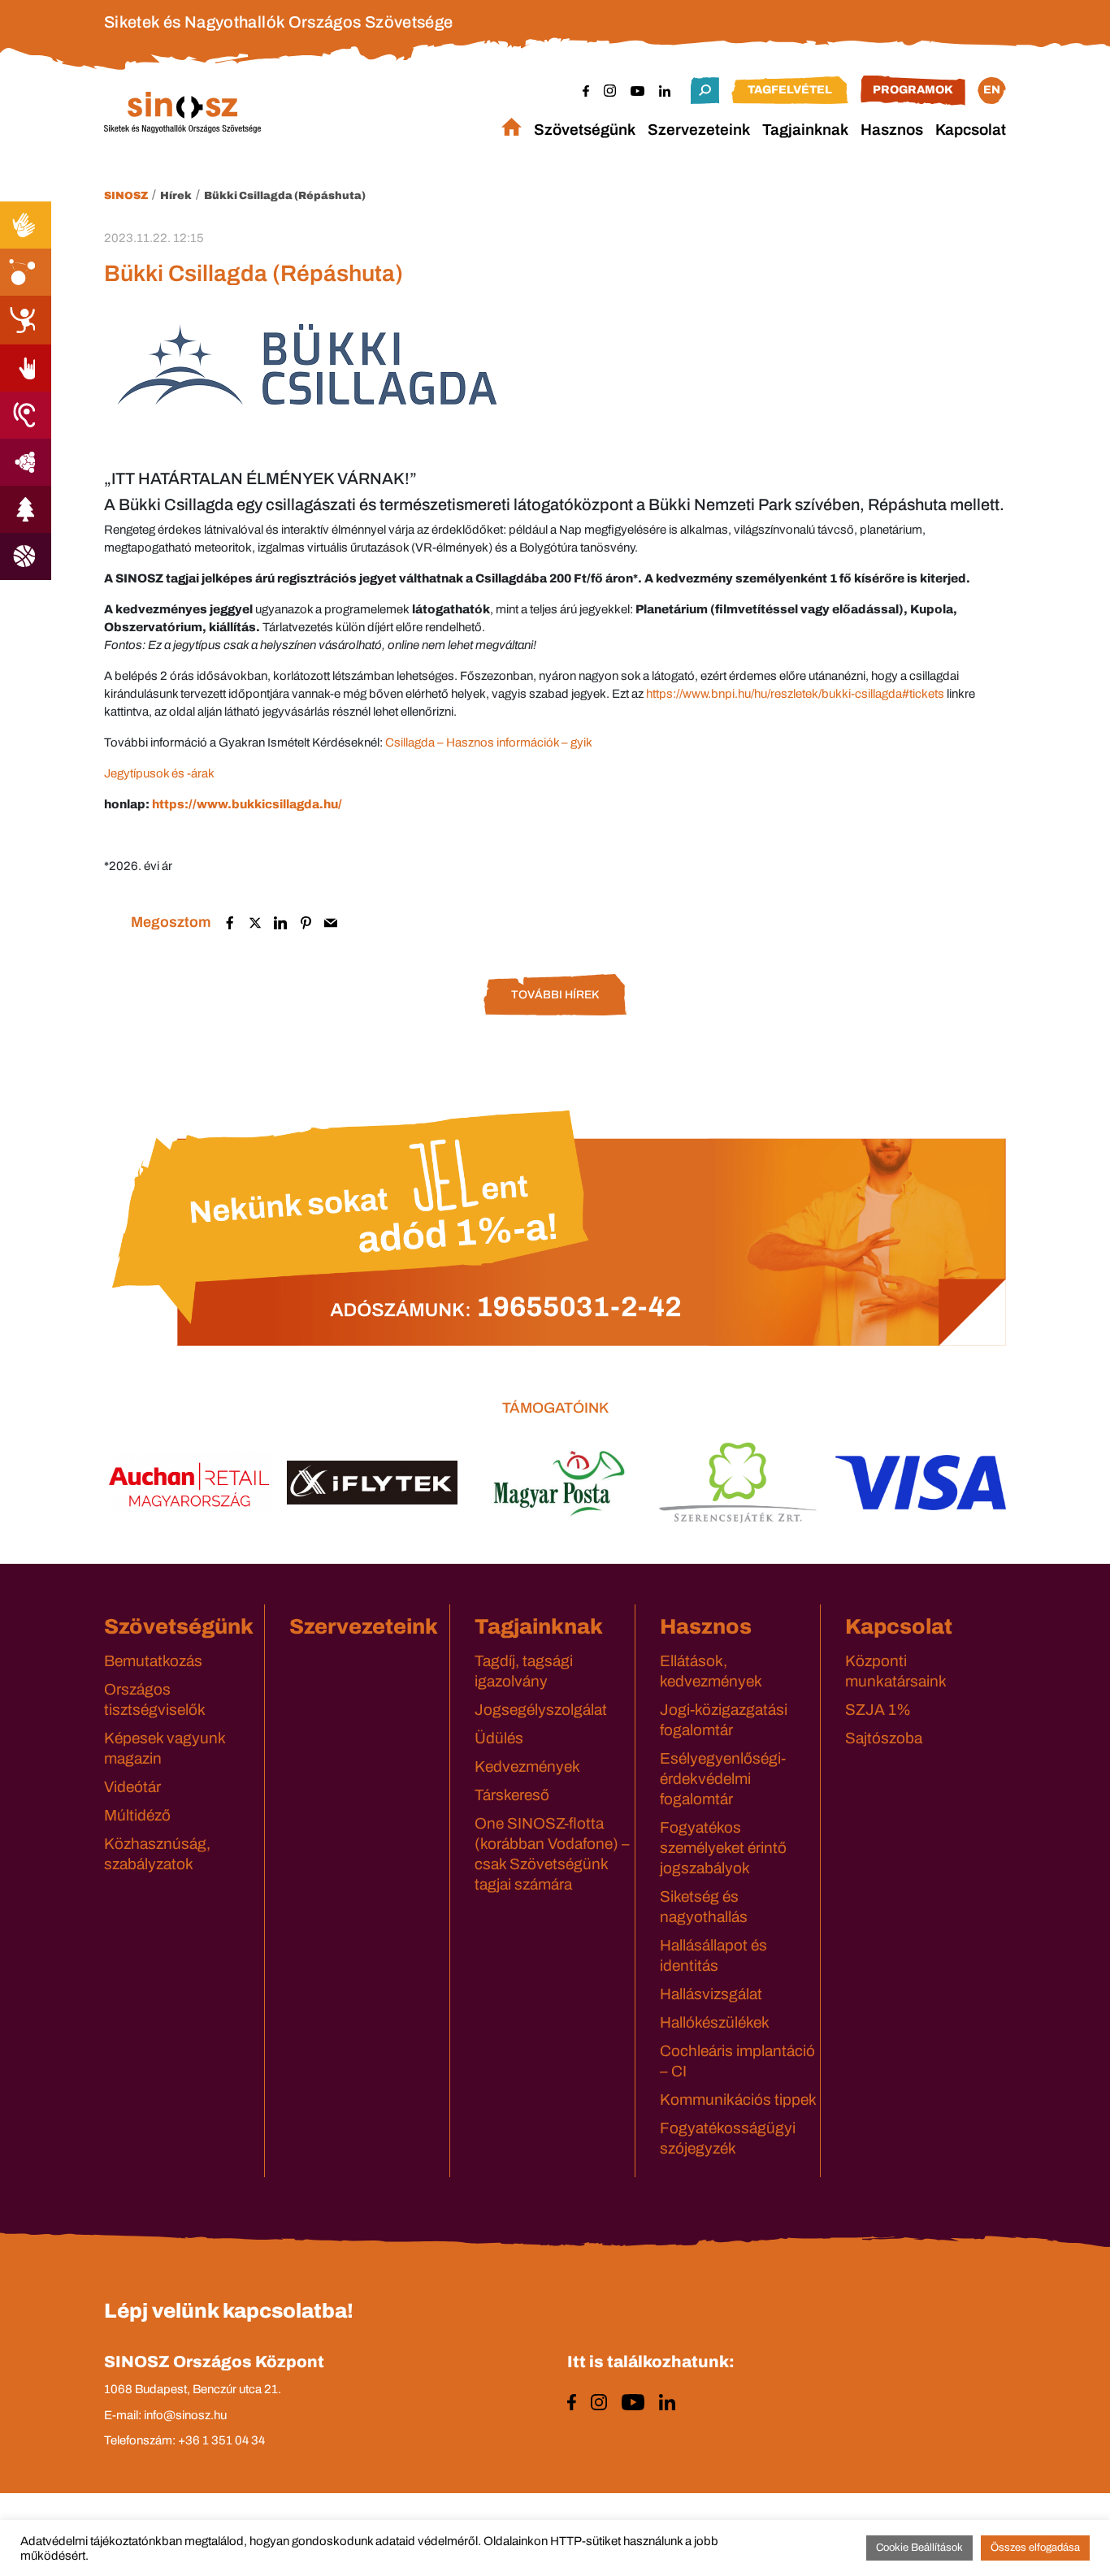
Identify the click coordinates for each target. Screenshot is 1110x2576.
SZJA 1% (878, 1710)
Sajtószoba (884, 1738)
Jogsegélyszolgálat (541, 1710)
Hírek (176, 196)
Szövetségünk (585, 130)
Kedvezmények (527, 1766)
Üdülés (499, 1738)
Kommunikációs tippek (738, 2100)
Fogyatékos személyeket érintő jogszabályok (723, 1848)
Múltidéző (137, 1815)
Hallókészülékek (715, 2022)
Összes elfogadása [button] (1035, 2548)
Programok (913, 90)
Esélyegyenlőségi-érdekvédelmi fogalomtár (723, 1779)
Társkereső (512, 1795)
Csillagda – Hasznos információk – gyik (489, 742)
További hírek (555, 995)
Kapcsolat (971, 130)
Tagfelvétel (790, 90)
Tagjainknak (805, 130)
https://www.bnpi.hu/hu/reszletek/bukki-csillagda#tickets (795, 694)
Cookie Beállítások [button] (919, 2548)
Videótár (132, 1787)
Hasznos (892, 130)
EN (992, 90)
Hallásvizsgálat (711, 1994)
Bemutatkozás (153, 1661)
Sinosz (126, 196)
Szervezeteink (699, 130)
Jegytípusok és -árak (159, 773)
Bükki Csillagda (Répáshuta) (285, 196)
